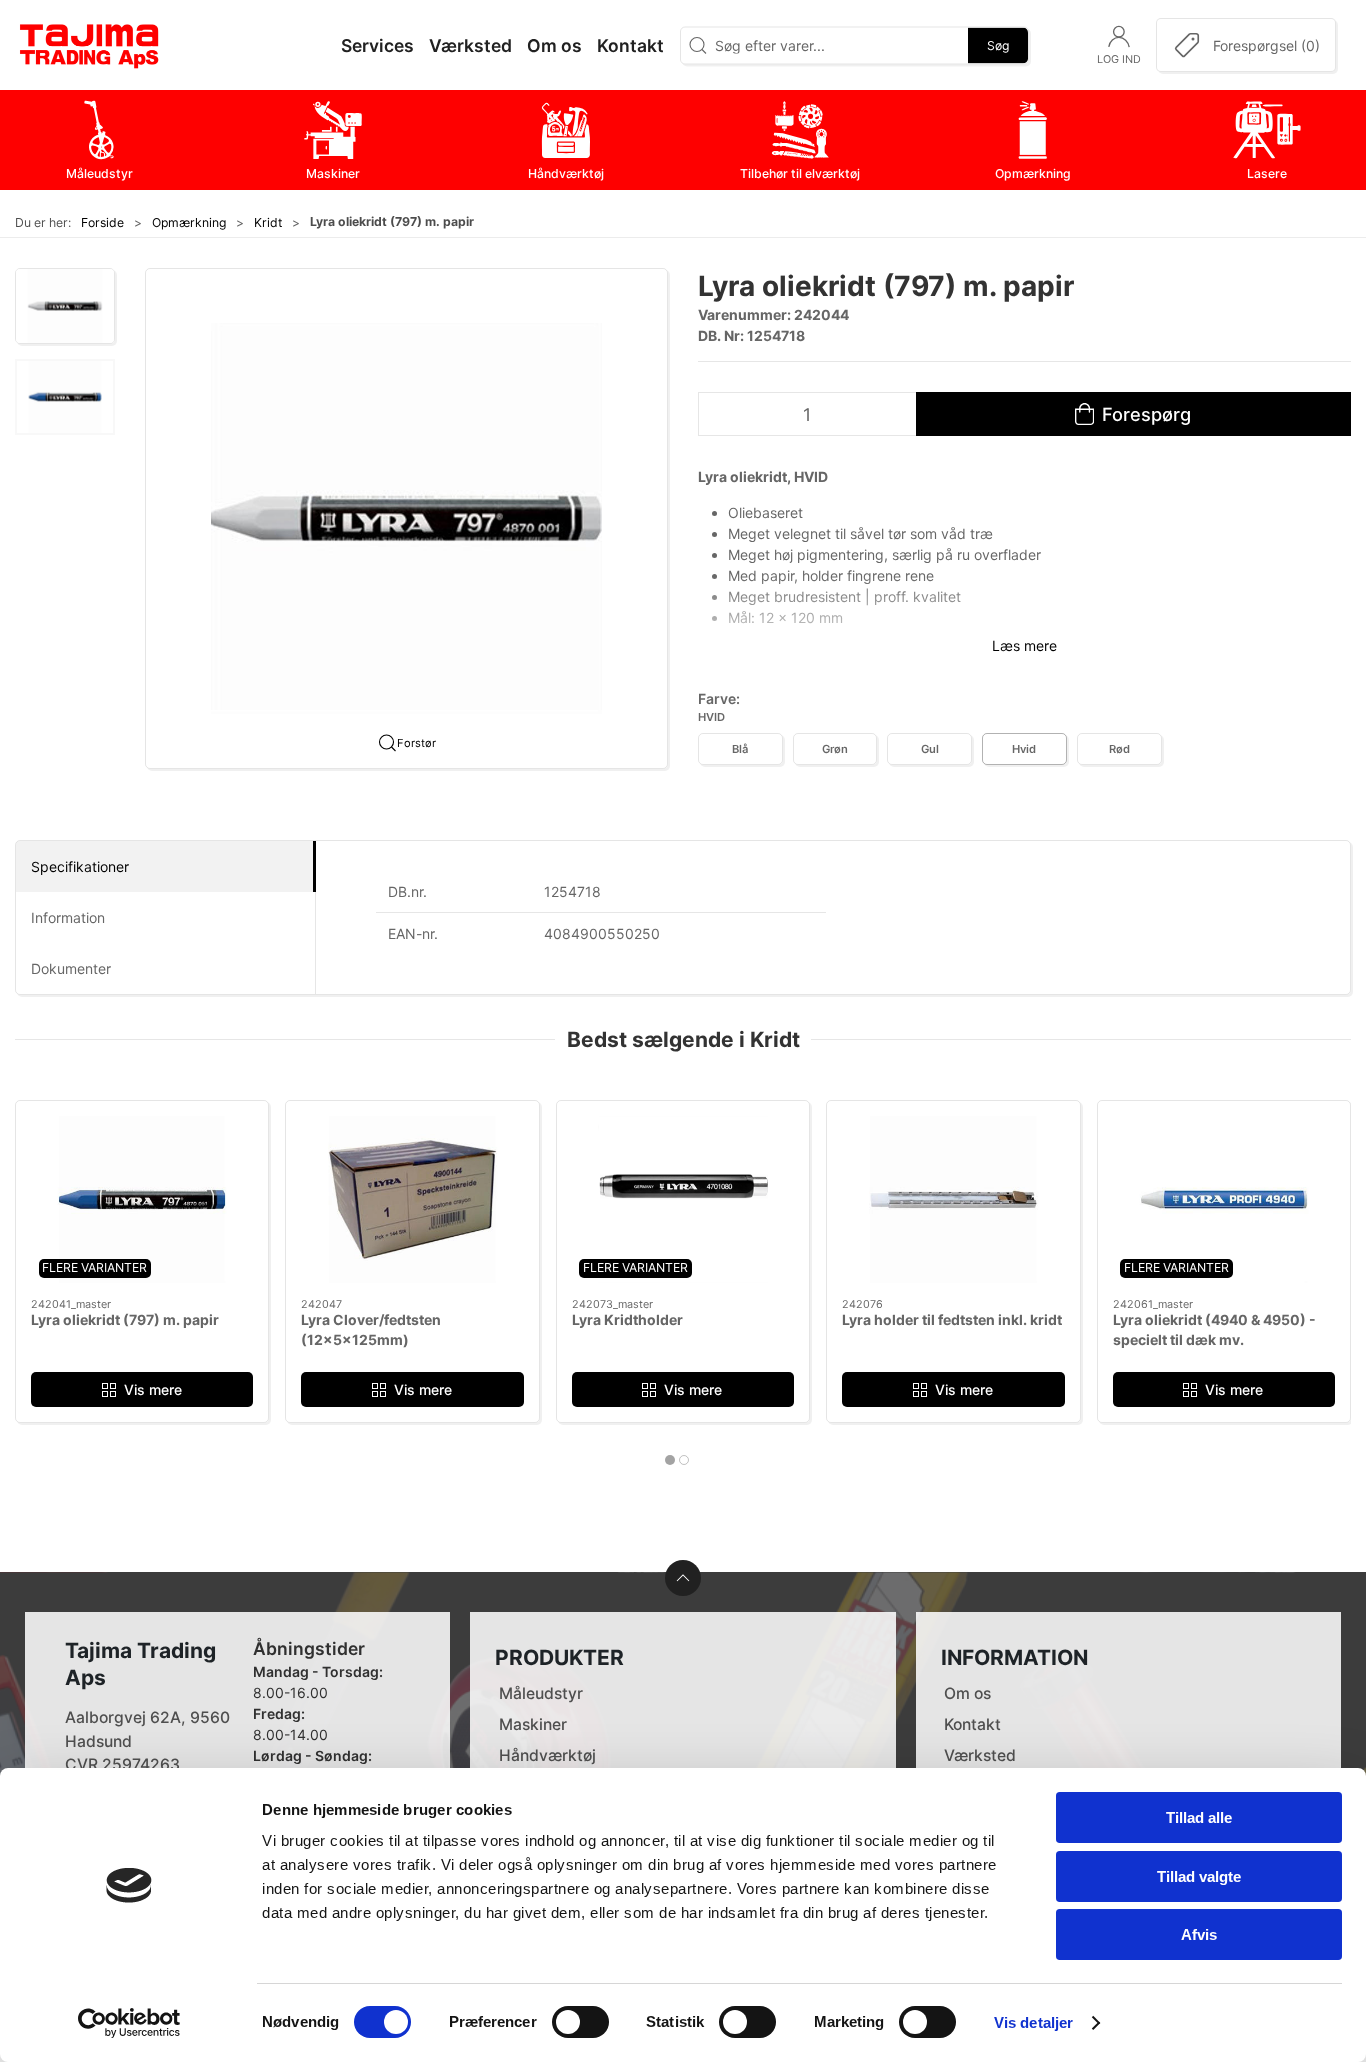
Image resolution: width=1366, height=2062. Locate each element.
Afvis (1199, 1934)
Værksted (980, 1755)
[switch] (580, 2022)
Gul (930, 749)
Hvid (1024, 749)
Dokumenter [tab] (71, 968)
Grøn (835, 749)
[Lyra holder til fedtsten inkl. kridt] (953, 1199)
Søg (998, 44)
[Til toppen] (683, 1578)
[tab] (670, 1460)
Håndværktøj (547, 1755)
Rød (1119, 749)
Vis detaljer (1033, 2022)
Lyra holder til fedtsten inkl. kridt (952, 1319)
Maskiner (533, 1724)
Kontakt (972, 1724)
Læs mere (1024, 645)
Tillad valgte (1199, 1876)
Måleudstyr (541, 1693)
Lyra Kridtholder (627, 1319)
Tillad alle (1199, 1817)
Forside (102, 222)
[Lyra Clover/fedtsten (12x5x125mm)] (412, 1199)
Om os (967, 1693)
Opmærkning (189, 222)
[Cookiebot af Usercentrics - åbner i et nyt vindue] (129, 2023)
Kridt (268, 222)
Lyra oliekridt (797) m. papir (125, 1319)
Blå (740, 749)
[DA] (90, 45)
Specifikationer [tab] (80, 866)
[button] (65, 306)
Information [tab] (68, 917)
